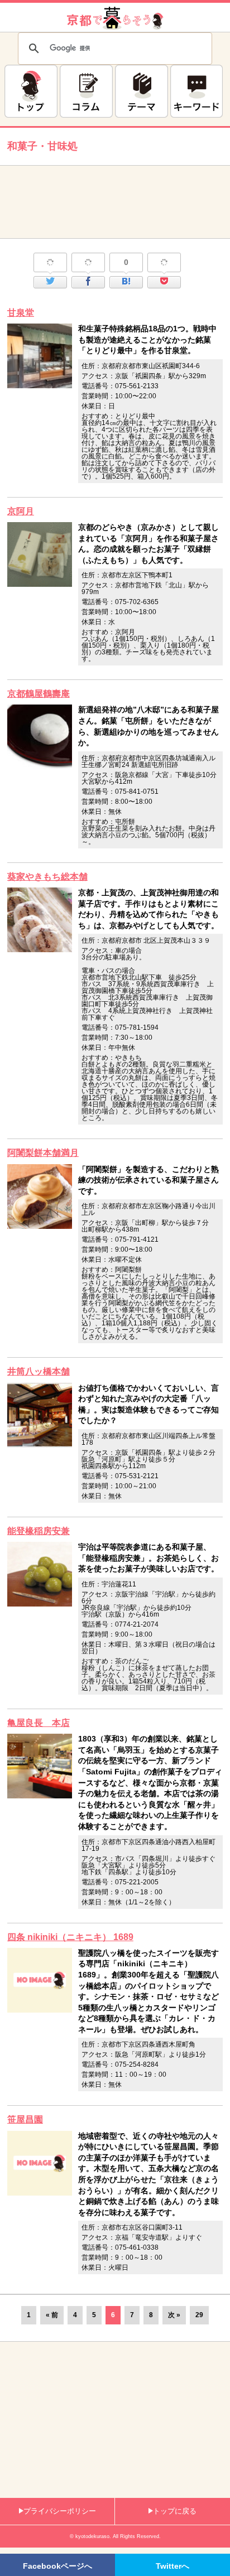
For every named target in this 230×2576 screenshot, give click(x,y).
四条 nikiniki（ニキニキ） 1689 (70, 1937)
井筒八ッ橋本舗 (39, 1371)
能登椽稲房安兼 (39, 1531)
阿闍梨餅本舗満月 (43, 1153)
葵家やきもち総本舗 (47, 877)
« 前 (52, 2315)
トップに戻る (175, 2511)
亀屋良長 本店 (39, 1723)
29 (199, 2315)
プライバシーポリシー (60, 2511)
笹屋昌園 (25, 2119)
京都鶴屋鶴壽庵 (39, 694)
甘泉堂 (21, 313)
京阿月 (21, 511)
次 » (174, 2315)
